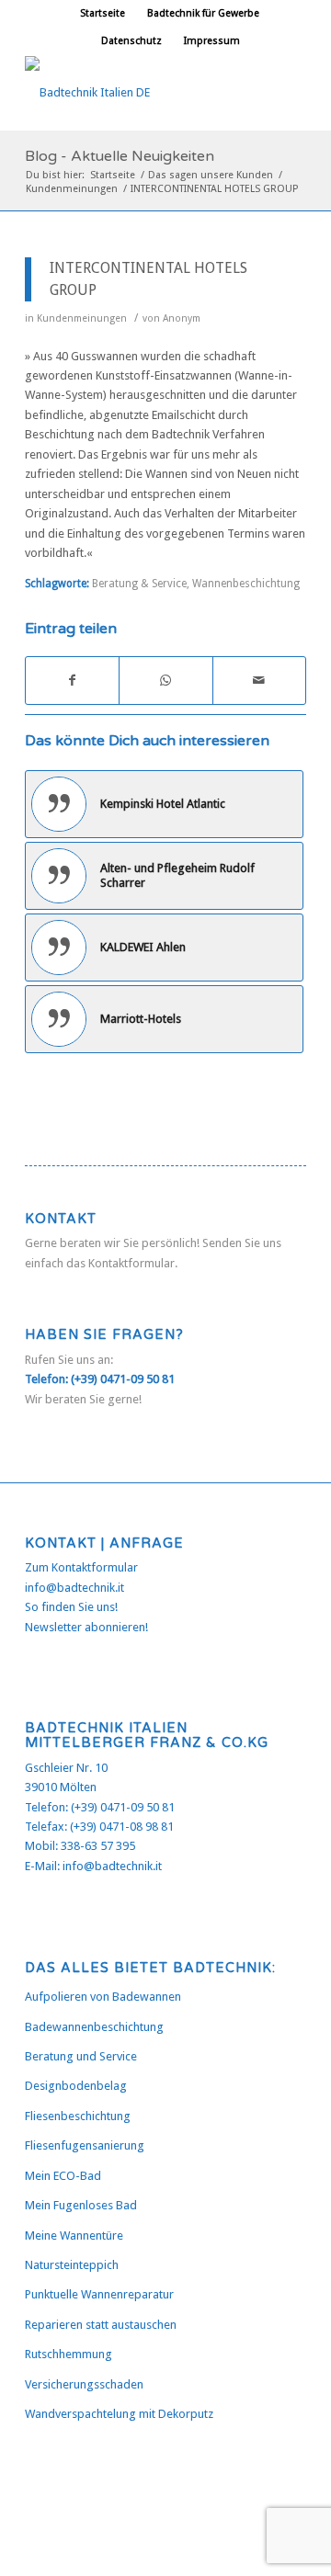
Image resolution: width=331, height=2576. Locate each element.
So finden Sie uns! (71, 1607)
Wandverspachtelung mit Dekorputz (119, 2414)
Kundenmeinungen (82, 318)
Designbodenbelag (76, 2086)
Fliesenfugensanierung (85, 2145)
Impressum (212, 41)
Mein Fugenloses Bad (81, 2205)
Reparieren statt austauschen (101, 2325)
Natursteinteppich (72, 2265)
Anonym (182, 318)
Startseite (103, 13)
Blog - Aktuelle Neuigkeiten (120, 156)
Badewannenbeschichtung (94, 2027)
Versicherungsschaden (84, 2384)
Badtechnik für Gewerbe (203, 13)
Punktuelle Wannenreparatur (99, 2294)
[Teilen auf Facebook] (72, 681)
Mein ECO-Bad (63, 2176)
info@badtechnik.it (74, 1588)
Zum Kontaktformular (81, 1567)
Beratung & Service (139, 584)
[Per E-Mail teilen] (259, 681)
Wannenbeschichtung (246, 584)
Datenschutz (131, 41)
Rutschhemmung (68, 2354)
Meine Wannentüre (74, 2236)
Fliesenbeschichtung (78, 2116)
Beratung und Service (81, 2056)
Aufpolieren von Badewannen (103, 1997)
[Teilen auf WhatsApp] (165, 681)
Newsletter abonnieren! (86, 1627)
